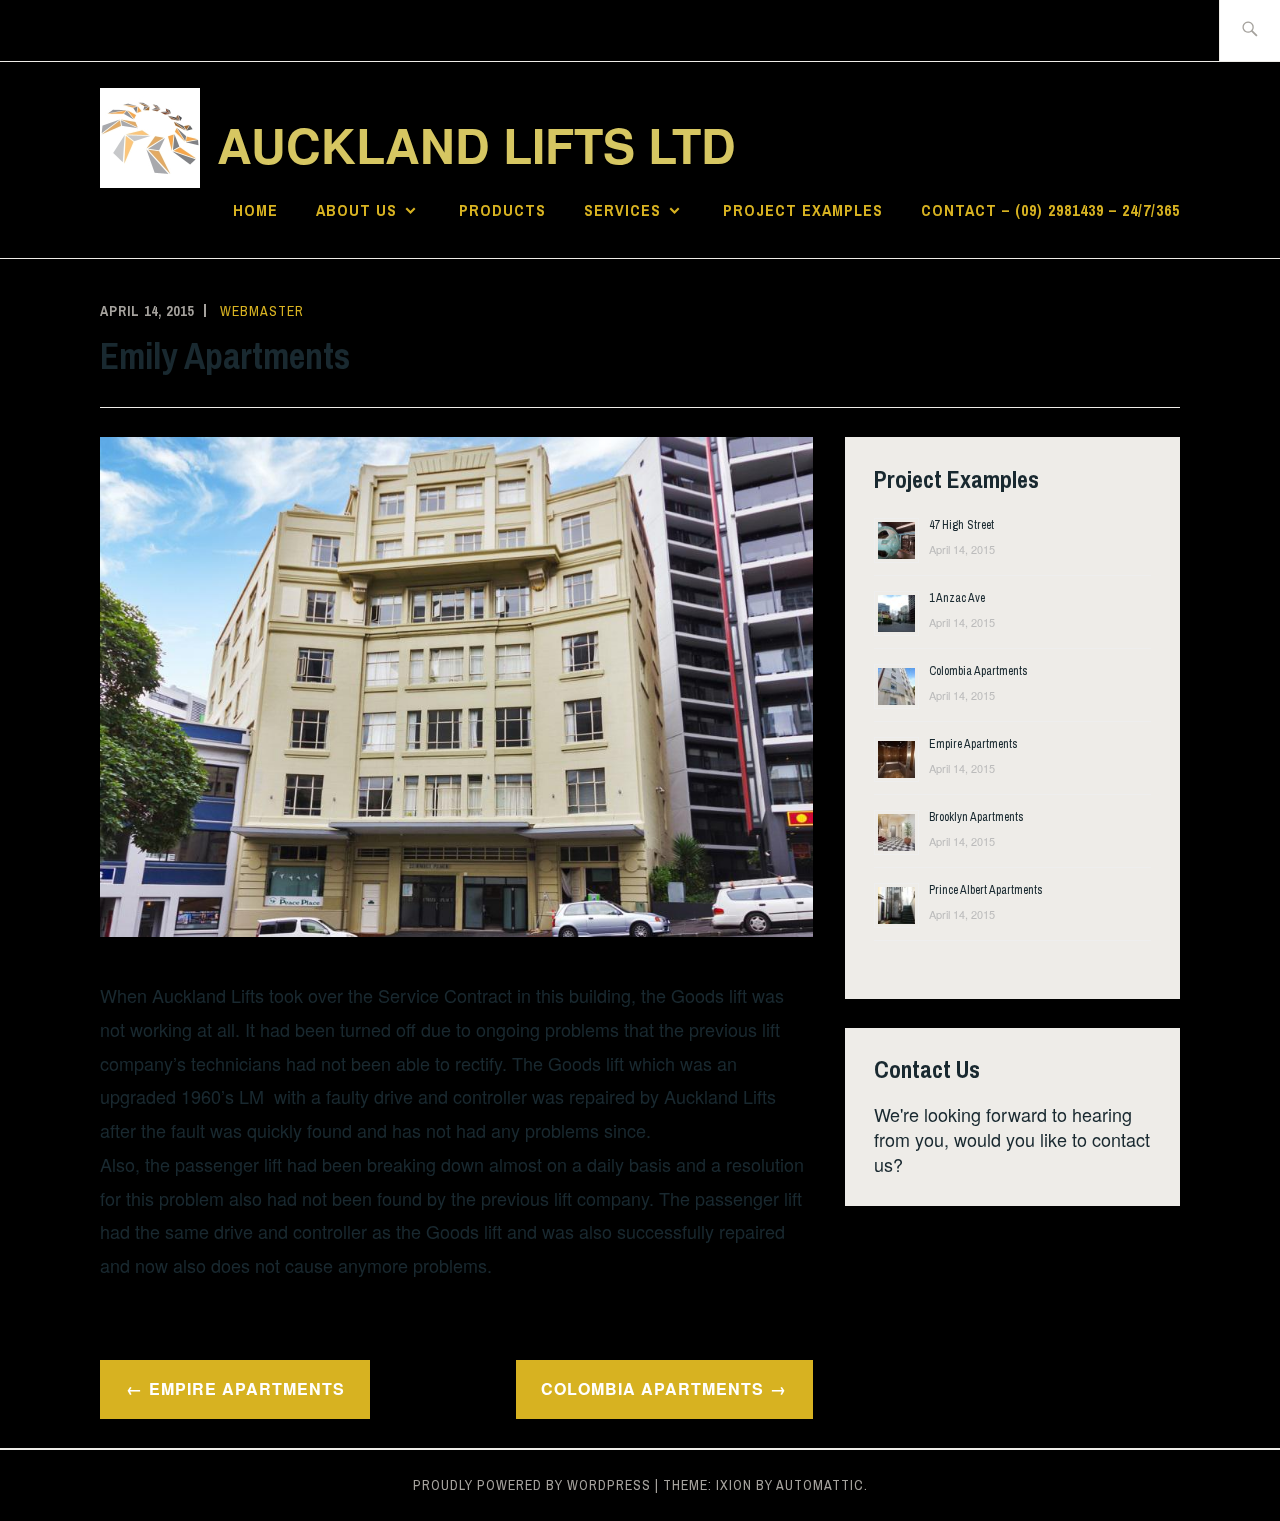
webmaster (262, 311)
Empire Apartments (247, 1388)
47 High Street (961, 525)
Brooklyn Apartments (976, 817)
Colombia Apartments (652, 1388)
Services (622, 210)
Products (502, 210)
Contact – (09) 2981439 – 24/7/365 (1050, 210)
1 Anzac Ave (957, 598)
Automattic (820, 1485)
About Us (356, 210)
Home (255, 210)
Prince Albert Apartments (986, 890)
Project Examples (803, 210)
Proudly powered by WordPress (532, 1485)
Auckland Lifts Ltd (476, 144)
